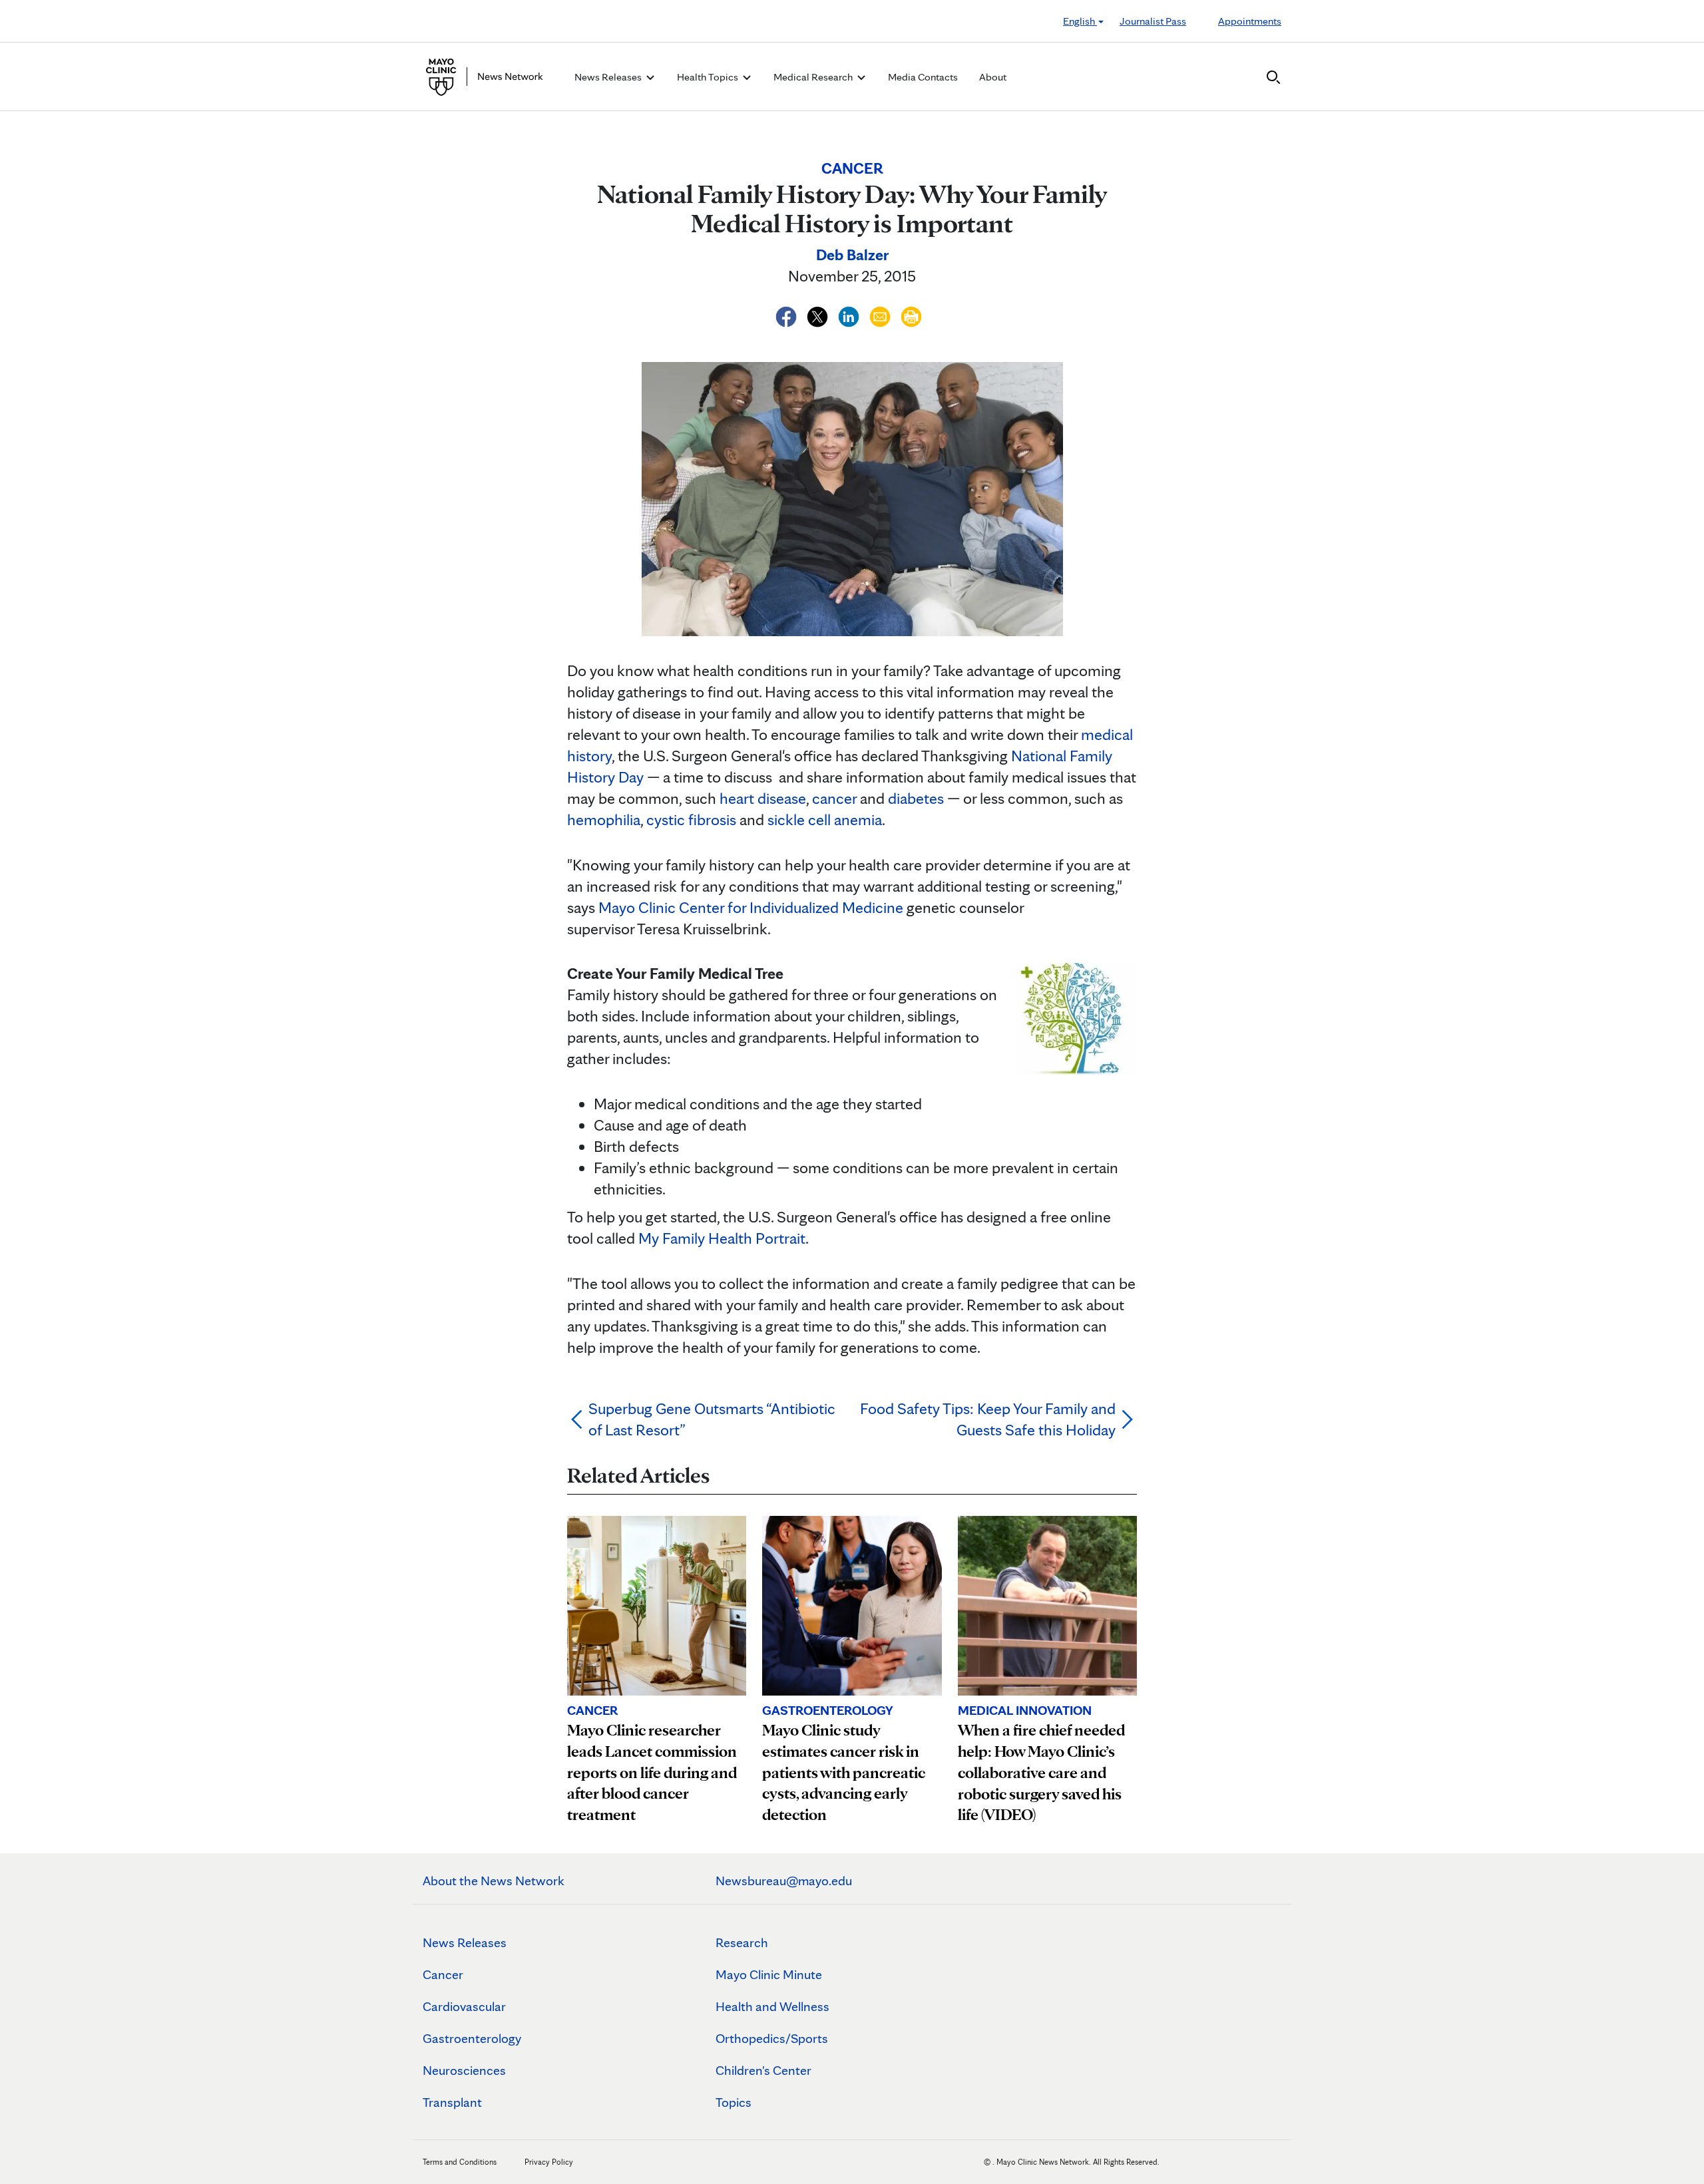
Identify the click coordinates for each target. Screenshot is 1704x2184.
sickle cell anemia (825, 819)
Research (742, 1942)
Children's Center (763, 2070)
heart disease (763, 798)
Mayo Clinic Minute (769, 1974)
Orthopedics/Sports (772, 2038)
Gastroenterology (472, 2038)
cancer (834, 798)
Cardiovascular (464, 2006)
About (993, 77)
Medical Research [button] (814, 77)
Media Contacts (923, 77)
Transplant (452, 2102)
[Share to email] (882, 314)
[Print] (911, 314)
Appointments (1250, 21)
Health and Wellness (772, 2006)
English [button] (1080, 21)
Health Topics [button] (709, 77)
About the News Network (494, 1881)
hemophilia (604, 819)
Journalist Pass (1153, 21)
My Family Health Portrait (722, 1238)
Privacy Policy (549, 2162)
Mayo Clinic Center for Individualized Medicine (751, 907)
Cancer (443, 1974)
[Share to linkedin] (850, 314)
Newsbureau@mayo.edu (784, 1881)
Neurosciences (464, 2070)
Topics (734, 2102)
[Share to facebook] (788, 314)
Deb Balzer (852, 255)
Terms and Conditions (460, 2162)
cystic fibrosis (691, 819)
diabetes (916, 798)
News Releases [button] (609, 77)
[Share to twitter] (819, 314)
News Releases (465, 1942)
